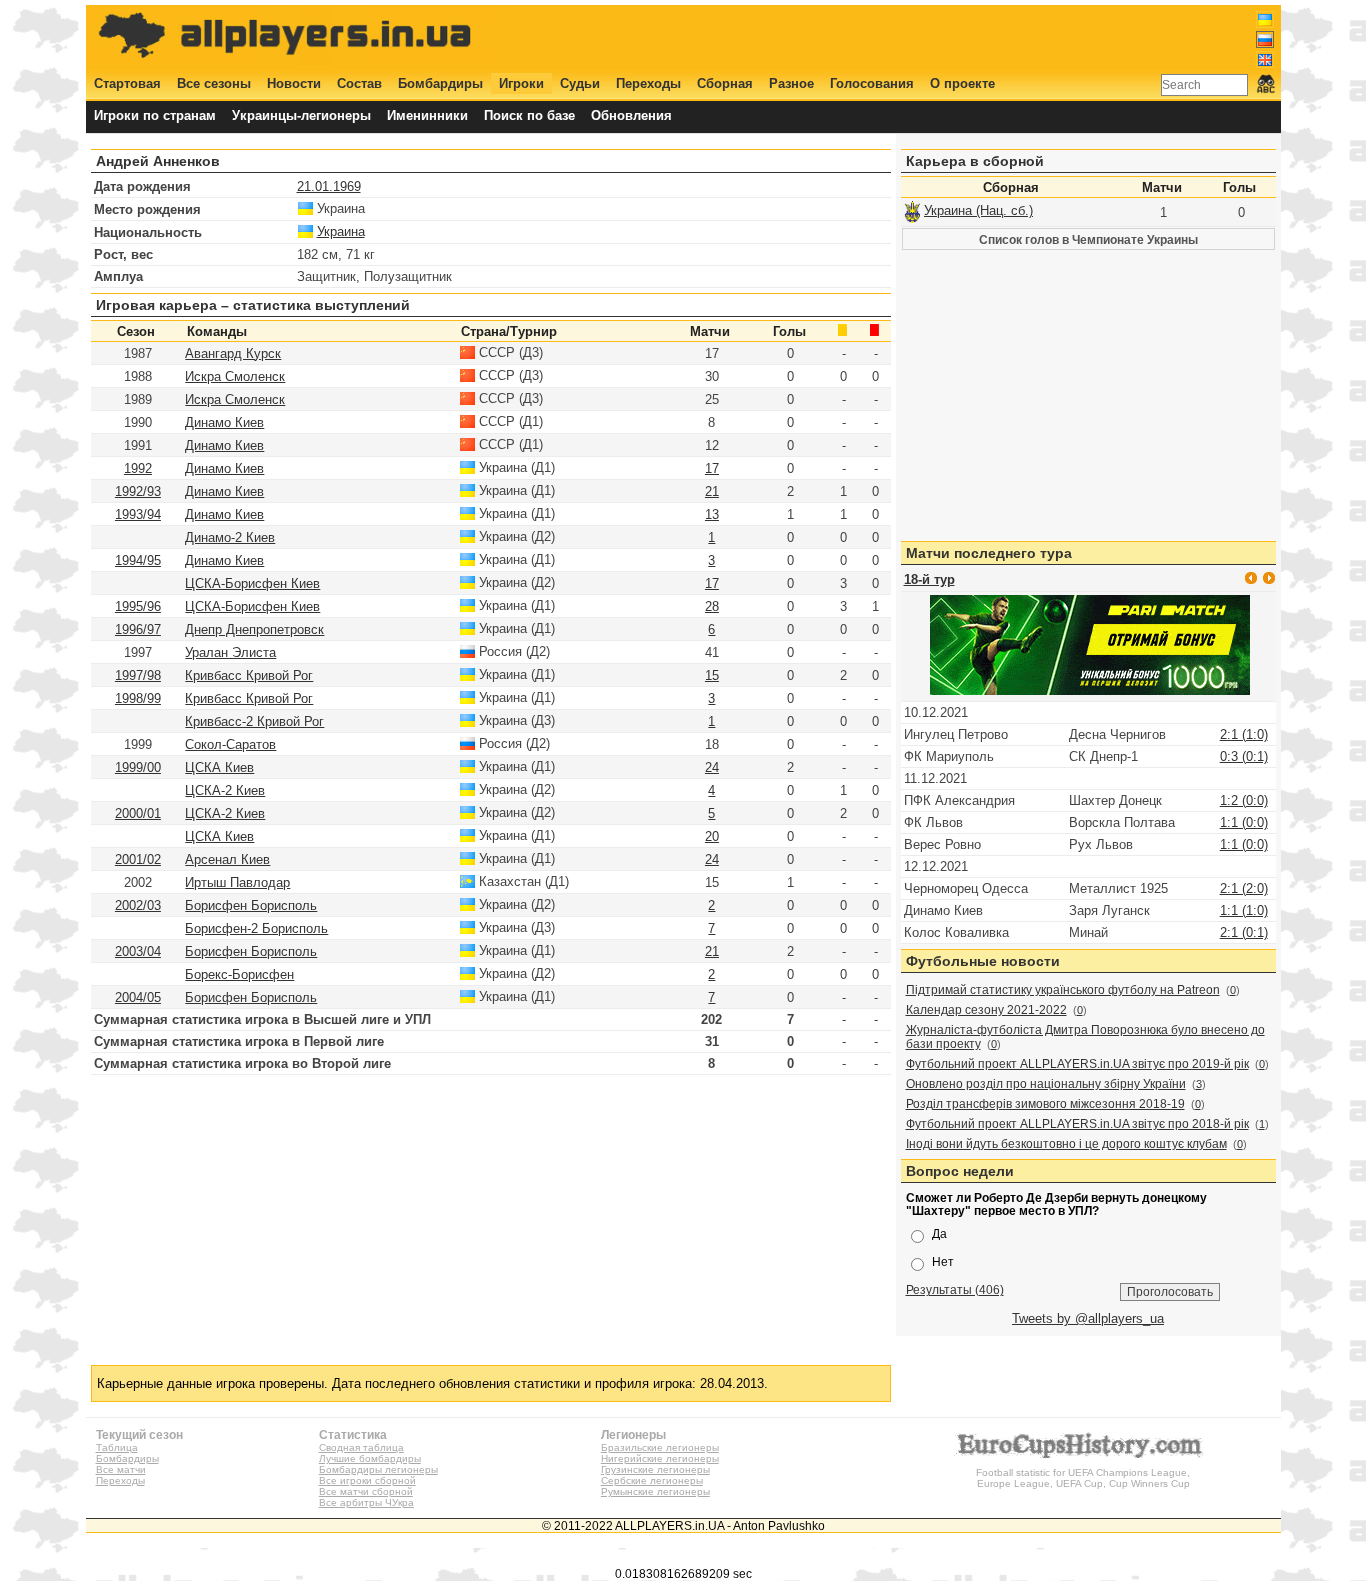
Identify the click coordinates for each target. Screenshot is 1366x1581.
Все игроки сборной (367, 1480)
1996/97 (138, 629)
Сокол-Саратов (230, 744)
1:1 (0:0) (1244, 822)
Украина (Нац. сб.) (978, 210)
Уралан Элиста (230, 652)
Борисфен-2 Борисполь (256, 928)
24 (712, 767)
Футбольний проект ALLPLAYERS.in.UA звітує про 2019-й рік (1077, 1064)
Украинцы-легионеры (301, 115)
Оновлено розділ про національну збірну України (1046, 1084)
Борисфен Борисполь (251, 905)
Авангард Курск (233, 353)
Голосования (872, 83)
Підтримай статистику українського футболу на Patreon (1063, 990)
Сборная (725, 83)
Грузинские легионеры (655, 1469)
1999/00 (138, 767)
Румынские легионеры (655, 1491)
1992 (138, 468)
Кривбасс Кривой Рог (249, 675)
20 (712, 836)
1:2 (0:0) (1244, 800)
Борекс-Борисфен (239, 974)
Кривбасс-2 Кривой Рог (254, 721)
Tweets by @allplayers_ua (1088, 1318)
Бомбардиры (440, 83)
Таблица (117, 1447)
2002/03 (138, 905)
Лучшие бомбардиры (370, 1458)
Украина (341, 231)
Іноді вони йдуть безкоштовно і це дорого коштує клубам (1066, 1144)
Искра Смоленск (235, 376)
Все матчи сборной (366, 1491)
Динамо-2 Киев (230, 537)
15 (712, 675)
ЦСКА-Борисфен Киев (252, 583)
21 (712, 491)
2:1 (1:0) (1244, 734)
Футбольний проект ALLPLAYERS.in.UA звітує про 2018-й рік (1077, 1124)
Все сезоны (214, 83)
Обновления (631, 115)
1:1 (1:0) (1244, 910)
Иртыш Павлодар (237, 882)
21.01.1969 (329, 186)
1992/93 (138, 491)
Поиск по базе (529, 115)
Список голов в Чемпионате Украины (1088, 239)
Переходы (648, 83)
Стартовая (127, 83)
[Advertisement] (910, 37)
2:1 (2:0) (1244, 888)
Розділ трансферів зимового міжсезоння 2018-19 (1045, 1104)
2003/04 (138, 951)
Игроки (521, 83)
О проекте (962, 83)
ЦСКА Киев (219, 767)
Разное (791, 83)
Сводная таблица (361, 1447)
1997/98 (138, 675)
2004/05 (138, 997)
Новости (294, 83)
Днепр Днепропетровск (254, 629)
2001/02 (138, 859)
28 (712, 606)
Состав (359, 83)
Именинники (427, 115)
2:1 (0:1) (1244, 932)
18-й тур (929, 579)
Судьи (580, 83)
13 (712, 514)
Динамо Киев (224, 422)
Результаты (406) (955, 1289)
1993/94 (138, 514)
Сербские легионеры (652, 1480)
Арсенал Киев (227, 859)
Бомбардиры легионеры (378, 1469)
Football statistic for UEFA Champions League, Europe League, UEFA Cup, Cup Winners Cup (1083, 1478)
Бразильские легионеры (660, 1447)
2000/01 (138, 813)
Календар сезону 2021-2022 (986, 1010)
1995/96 (138, 606)
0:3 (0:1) (1244, 756)
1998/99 (138, 698)
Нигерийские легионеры (660, 1458)
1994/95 (138, 560)
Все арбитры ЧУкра (366, 1502)
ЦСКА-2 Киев (225, 790)
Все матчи (121, 1469)
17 (712, 468)
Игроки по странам (155, 115)
